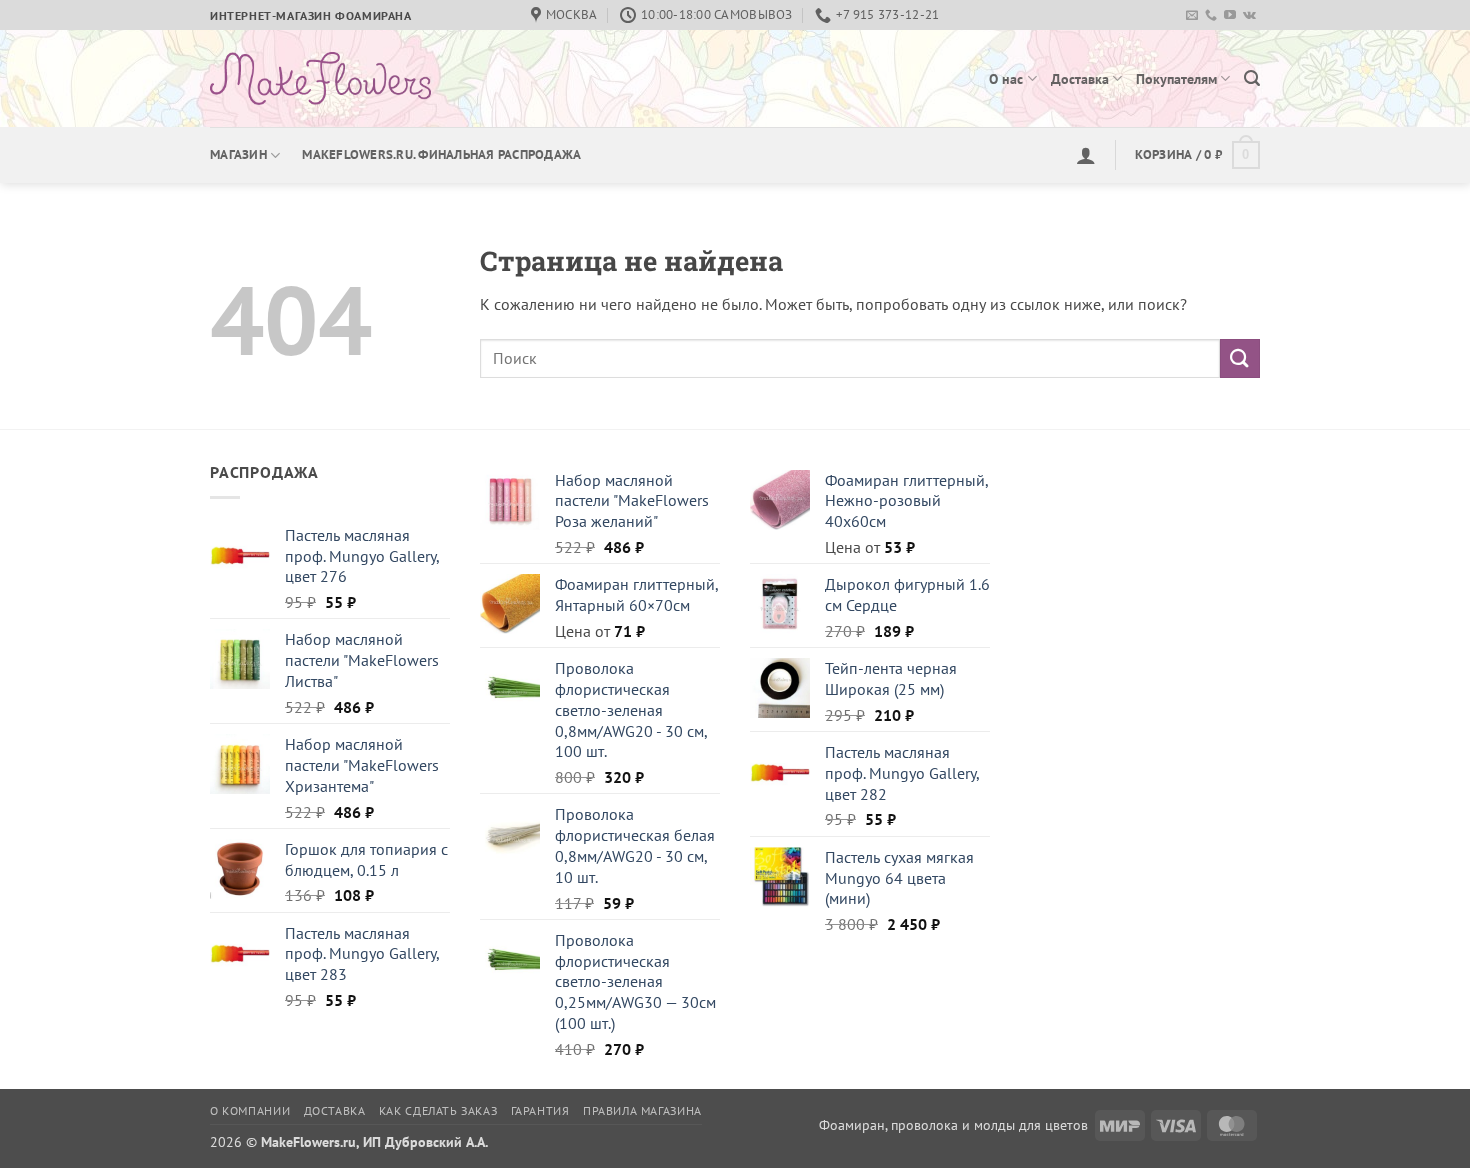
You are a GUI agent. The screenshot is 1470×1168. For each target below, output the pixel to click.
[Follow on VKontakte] (1249, 16)
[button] (1252, 78)
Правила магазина (642, 1110)
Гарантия (540, 1110)
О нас (1006, 78)
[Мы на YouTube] (1230, 16)
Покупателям (1176, 78)
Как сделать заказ (438, 1110)
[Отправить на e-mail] (1192, 16)
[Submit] (1240, 358)
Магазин (238, 154)
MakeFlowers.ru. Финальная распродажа (441, 154)
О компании (250, 1110)
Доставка (1080, 78)
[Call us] (1211, 16)
